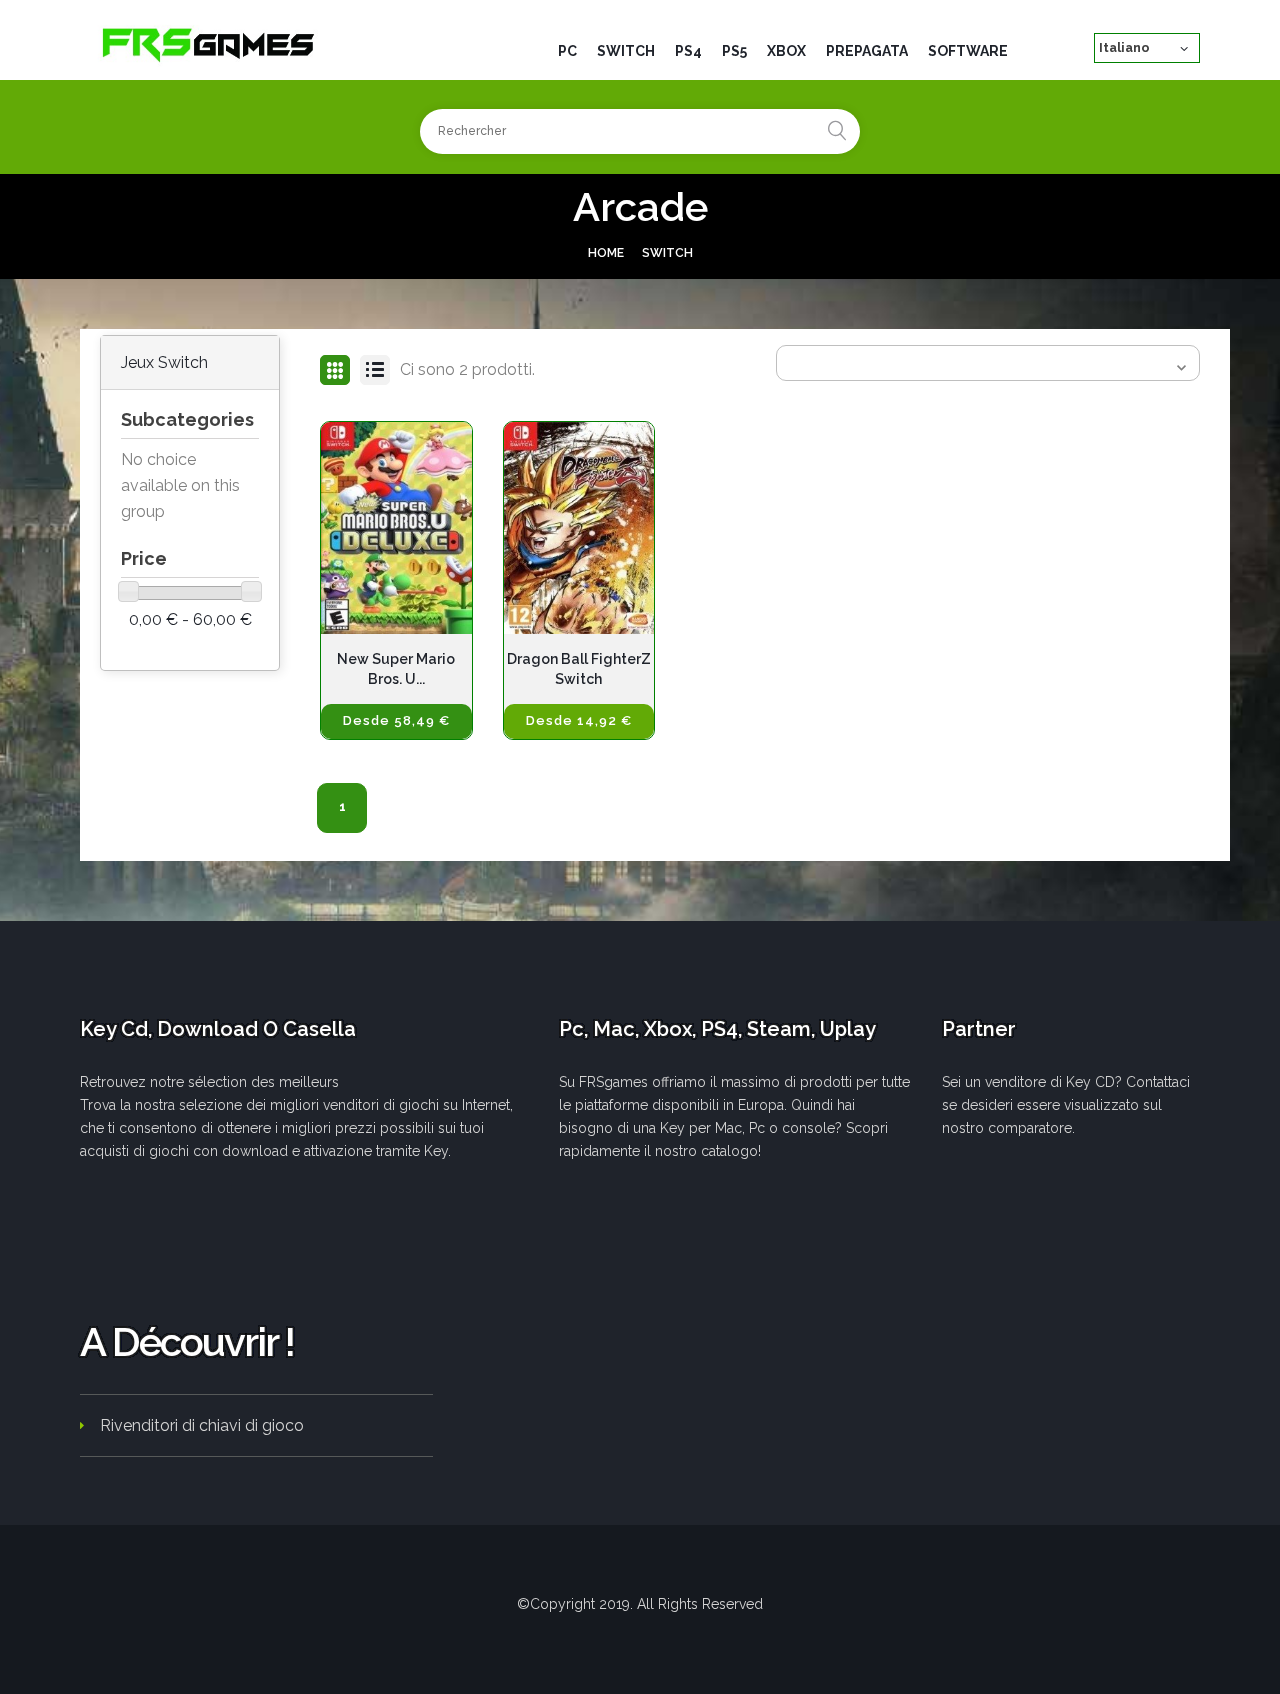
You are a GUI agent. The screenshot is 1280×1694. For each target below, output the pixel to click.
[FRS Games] (209, 43)
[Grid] (335, 370)
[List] (375, 370)
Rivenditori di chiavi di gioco (202, 1425)
